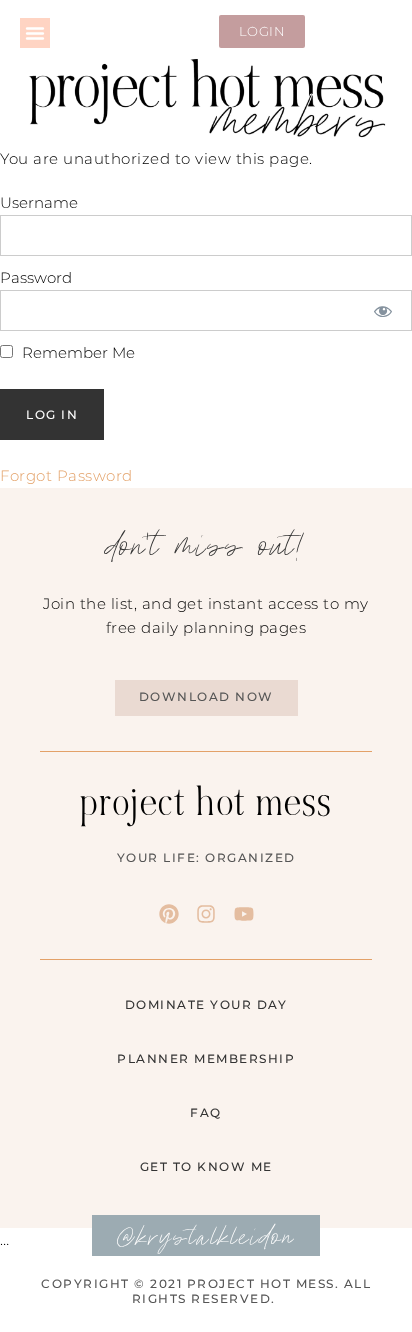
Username (39, 202)
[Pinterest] (169, 914)
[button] (35, 33)
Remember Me (76, 352)
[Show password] (383, 310)
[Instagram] (206, 914)
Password (36, 277)
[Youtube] (244, 914)
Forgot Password (66, 475)
